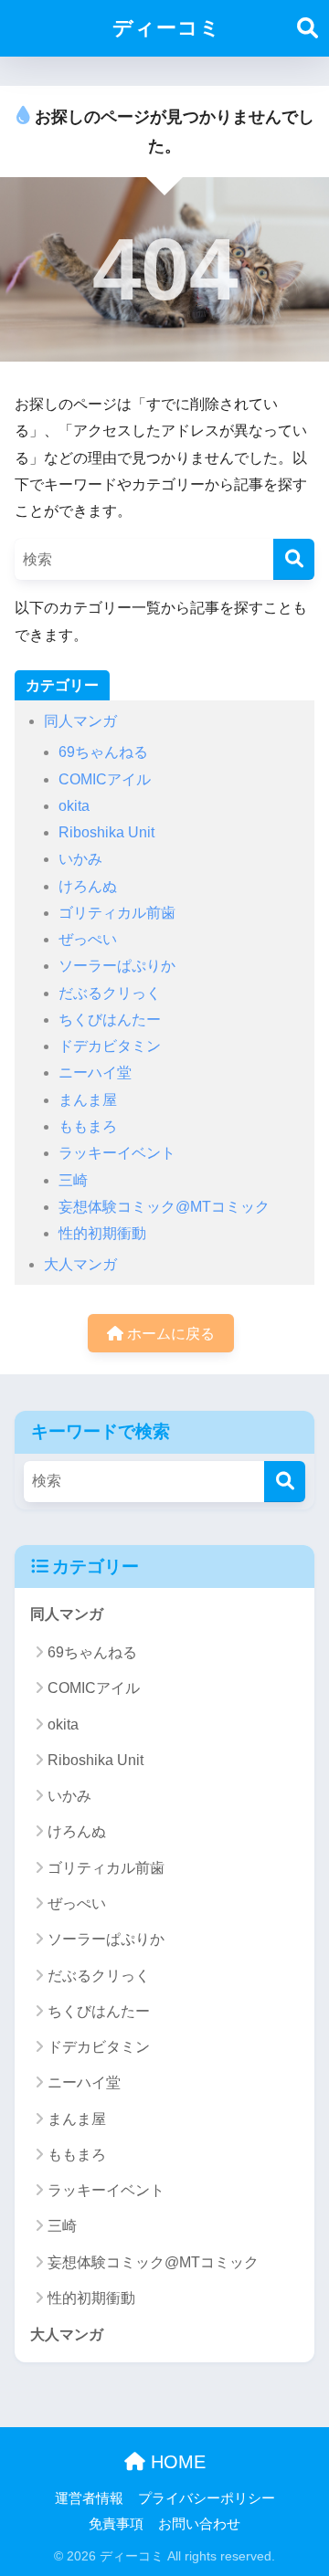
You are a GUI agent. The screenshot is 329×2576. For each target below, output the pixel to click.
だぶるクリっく (110, 993)
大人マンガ (80, 1264)
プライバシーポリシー (207, 2498)
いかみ (80, 859)
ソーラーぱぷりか (117, 966)
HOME (175, 2462)
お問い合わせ (199, 2524)
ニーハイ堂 (95, 1072)
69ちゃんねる (103, 752)
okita (74, 806)
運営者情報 (89, 2498)
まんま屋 (88, 1100)
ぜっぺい (88, 939)
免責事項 (116, 2524)
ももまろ (88, 1126)
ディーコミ (167, 28)
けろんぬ (88, 886)
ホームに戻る (169, 1334)
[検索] (294, 559)
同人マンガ (80, 721)
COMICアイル (105, 779)
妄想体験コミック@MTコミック (164, 1207)
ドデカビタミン (110, 1046)
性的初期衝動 (102, 1233)
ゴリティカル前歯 (117, 913)
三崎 (73, 1180)
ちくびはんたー (110, 1020)
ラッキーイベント (117, 1153)
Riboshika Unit (106, 832)
